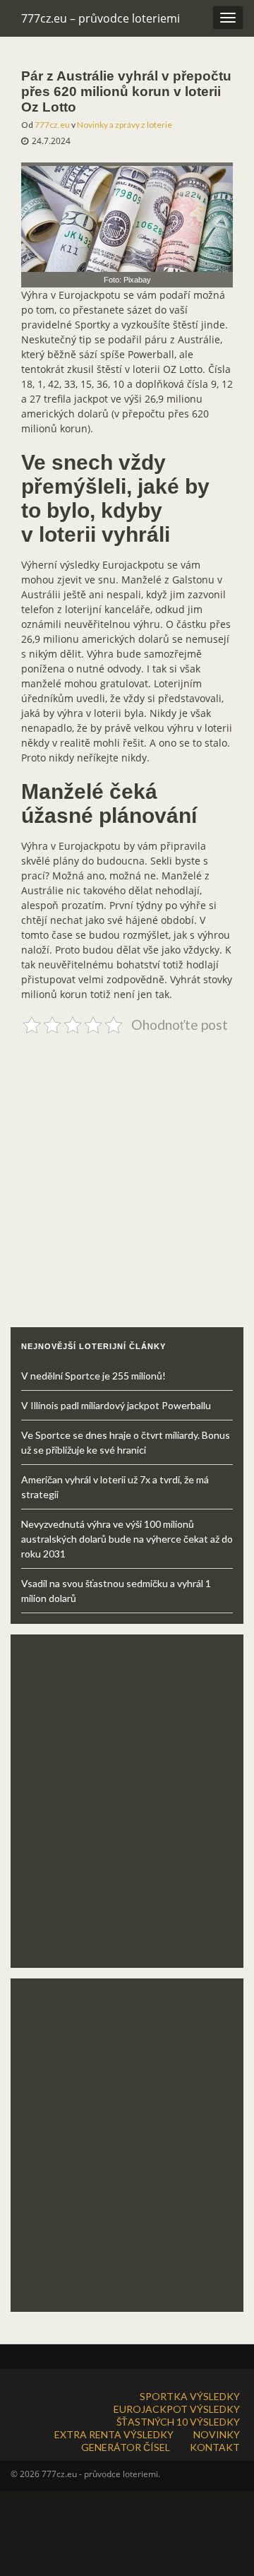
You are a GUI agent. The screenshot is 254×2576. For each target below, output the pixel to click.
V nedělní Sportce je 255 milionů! (93, 1376)
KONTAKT (215, 2447)
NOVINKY (217, 2434)
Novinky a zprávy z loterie (125, 125)
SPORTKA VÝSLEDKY (190, 2396)
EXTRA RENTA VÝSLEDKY (114, 2434)
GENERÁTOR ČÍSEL (126, 2447)
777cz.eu (52, 125)
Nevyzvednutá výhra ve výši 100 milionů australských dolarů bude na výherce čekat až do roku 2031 (127, 1539)
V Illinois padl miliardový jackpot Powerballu (116, 1405)
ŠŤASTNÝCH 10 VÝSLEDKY (178, 2422)
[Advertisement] (127, 1166)
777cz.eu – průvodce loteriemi (101, 18)
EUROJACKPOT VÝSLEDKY (177, 2409)
